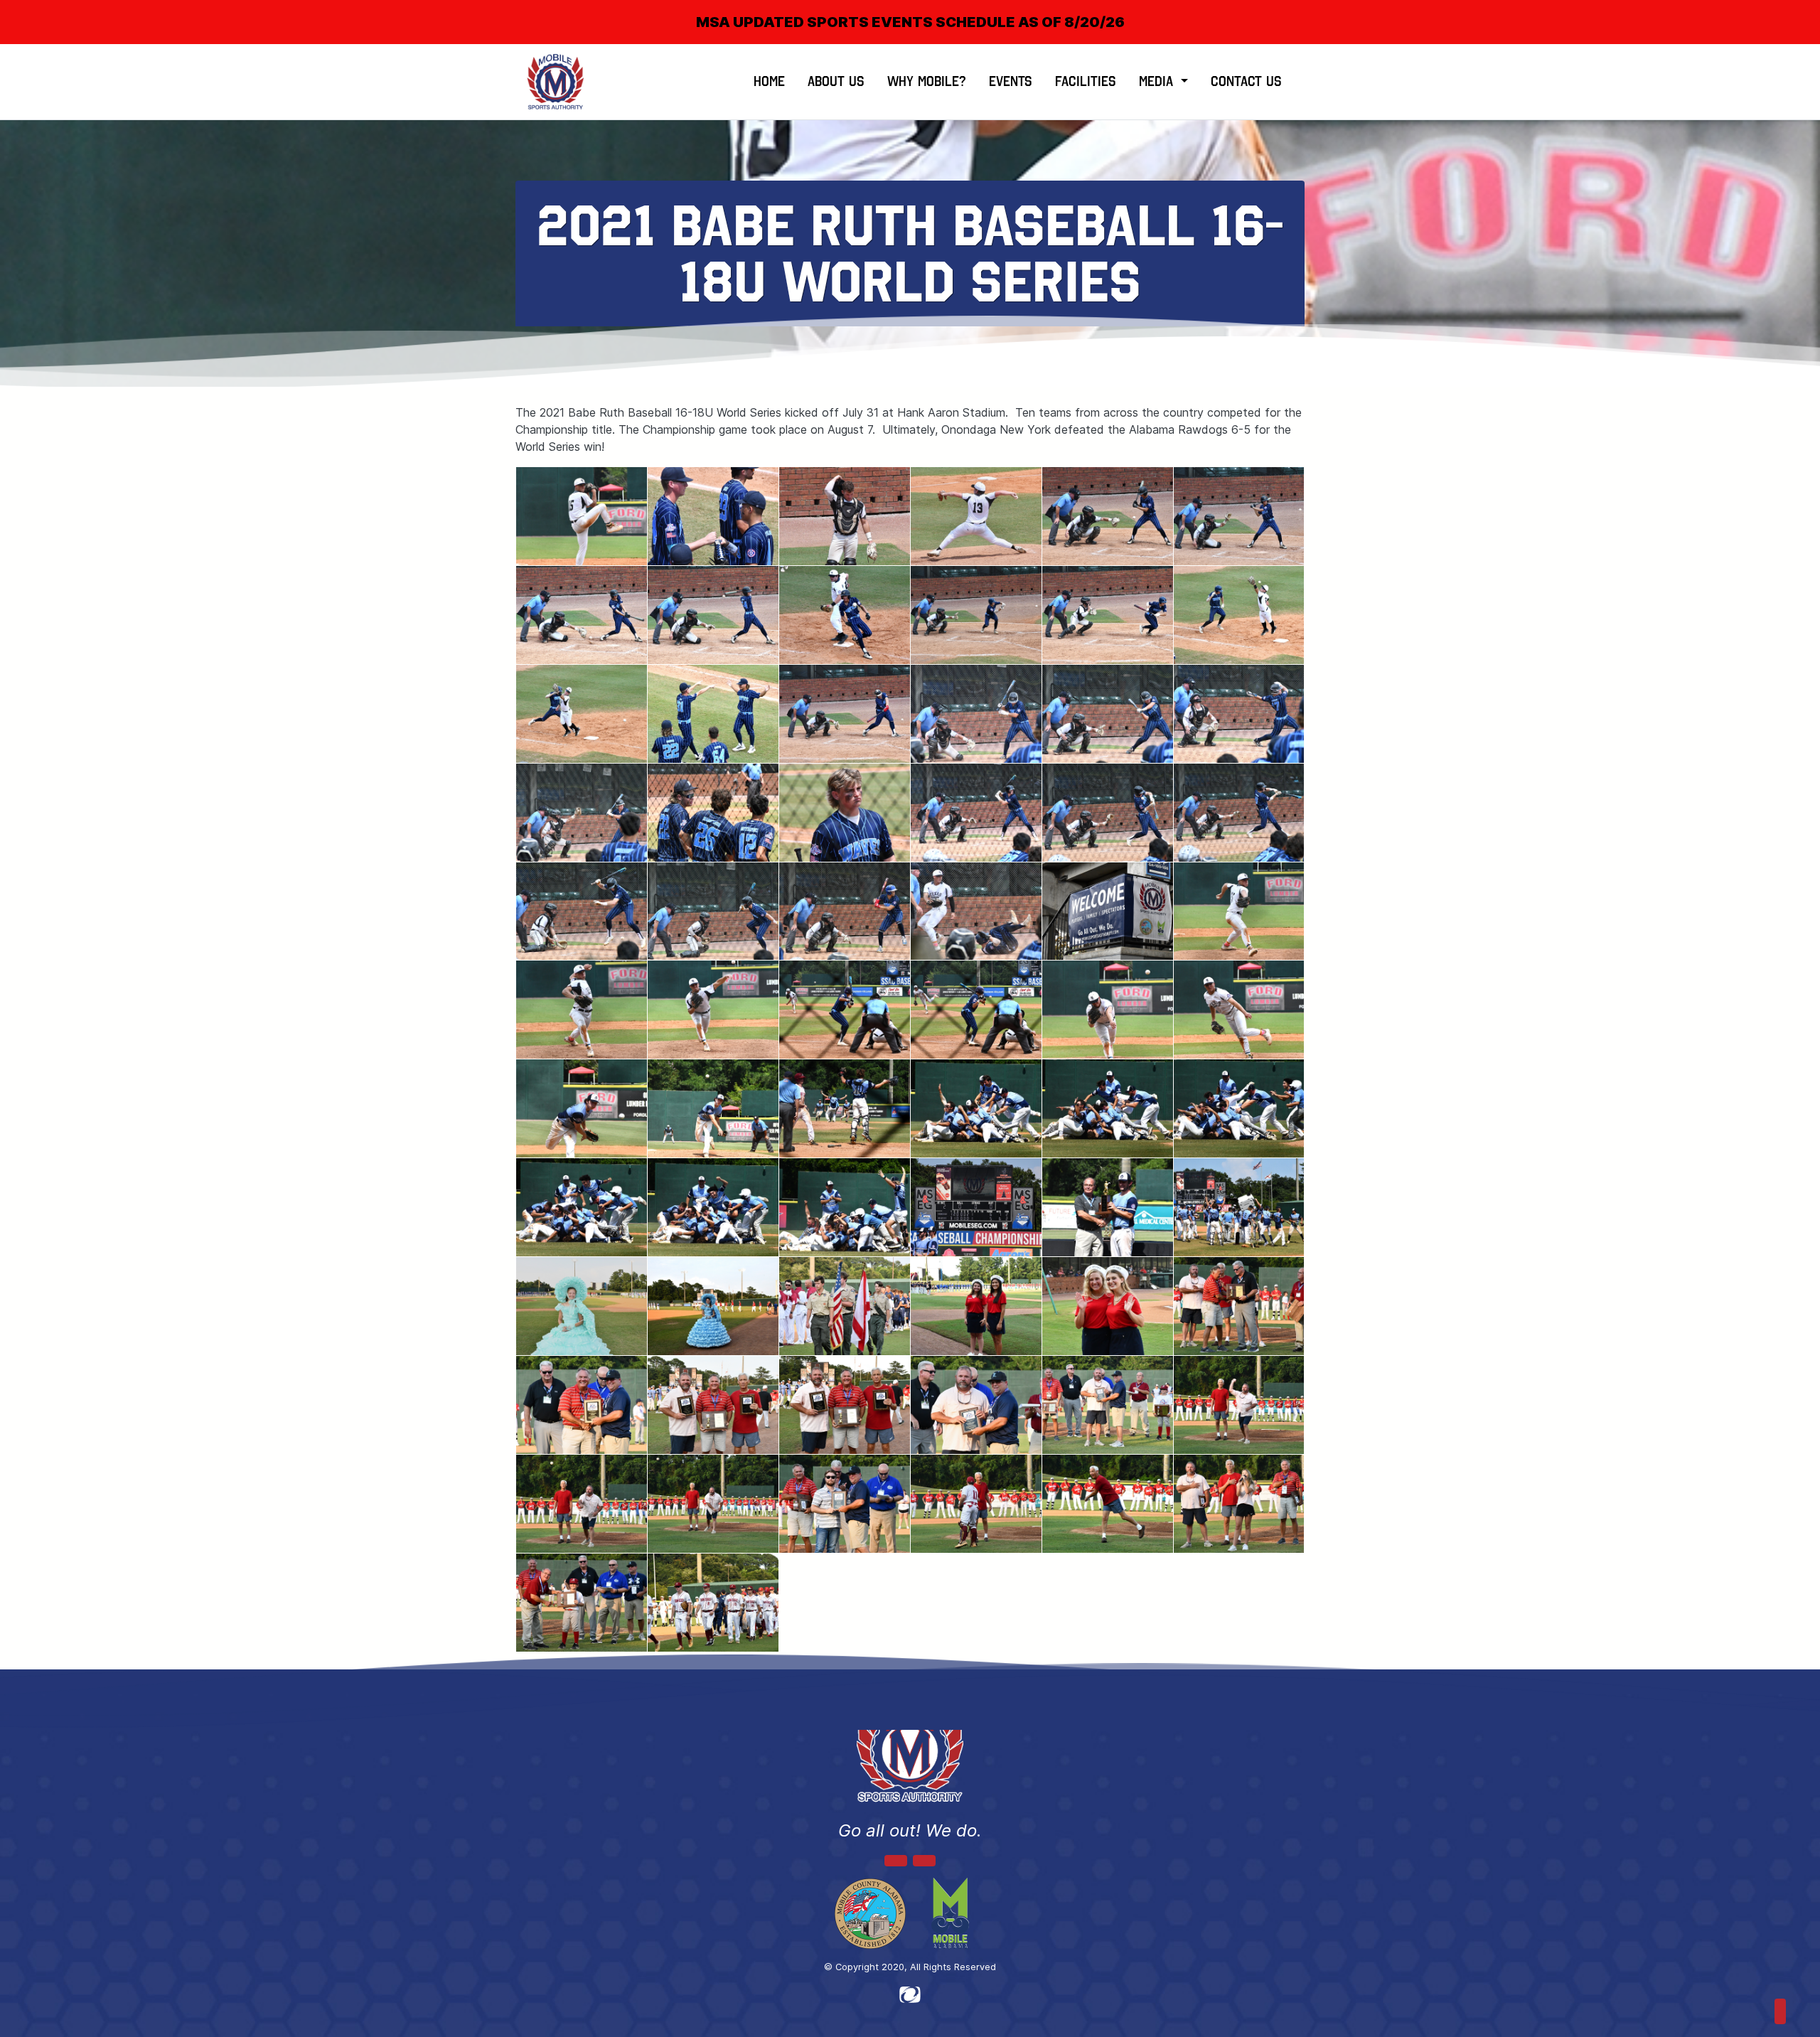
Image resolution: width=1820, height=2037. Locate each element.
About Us (836, 81)
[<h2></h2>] (582, 516)
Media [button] (1158, 81)
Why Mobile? (927, 81)
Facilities (1086, 81)
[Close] (1786, 10)
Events (1011, 81)
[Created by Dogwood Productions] (910, 1994)
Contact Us (1246, 81)
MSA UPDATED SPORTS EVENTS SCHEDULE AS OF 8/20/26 (910, 22)
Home (769, 81)
